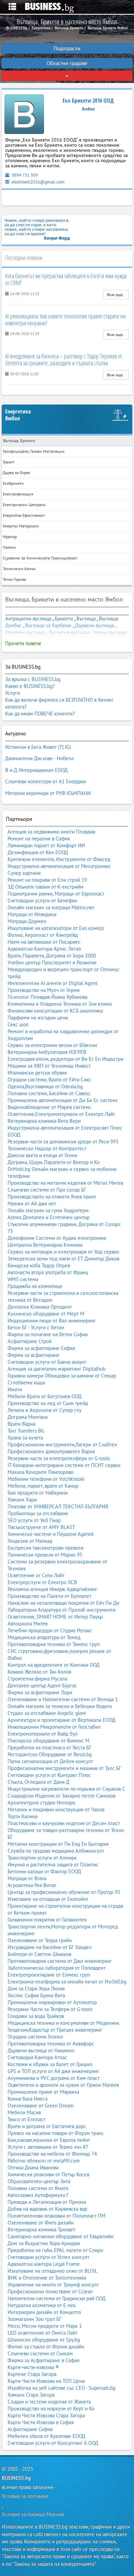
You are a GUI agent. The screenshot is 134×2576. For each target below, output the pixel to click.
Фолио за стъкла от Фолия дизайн (46, 2347)
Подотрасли (67, 48)
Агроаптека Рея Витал (32, 1885)
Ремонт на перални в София (39, 839)
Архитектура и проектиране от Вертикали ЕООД (62, 1720)
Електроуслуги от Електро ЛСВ (42, 1582)
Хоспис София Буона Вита (36, 1995)
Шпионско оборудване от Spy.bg (44, 2340)
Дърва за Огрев (16, 473)
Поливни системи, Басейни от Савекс (49, 1093)
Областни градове (67, 63)
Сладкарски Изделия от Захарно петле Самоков (62, 1796)
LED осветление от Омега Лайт (42, 2333)
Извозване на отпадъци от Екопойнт (48, 1899)
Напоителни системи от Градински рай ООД (57, 2298)
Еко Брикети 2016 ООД (88, 101)
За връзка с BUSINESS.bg (33, 679)
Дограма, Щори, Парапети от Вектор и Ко (54, 1162)
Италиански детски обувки (37, 1073)
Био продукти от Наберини (38, 1493)
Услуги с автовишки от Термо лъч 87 (48, 2147)
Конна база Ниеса (27, 2099)
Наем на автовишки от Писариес (44, 942)
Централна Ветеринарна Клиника (45, 1245)
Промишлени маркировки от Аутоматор (52, 2002)
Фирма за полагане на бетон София (48, 1334)
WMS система (23, 1279)
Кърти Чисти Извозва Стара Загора (46, 2415)
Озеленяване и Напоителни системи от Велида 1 (63, 1699)
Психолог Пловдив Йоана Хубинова (47, 997)
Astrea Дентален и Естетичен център (48, 1217)
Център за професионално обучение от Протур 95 (64, 1892)
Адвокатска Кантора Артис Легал (44, 949)
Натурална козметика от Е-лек (42, 2305)
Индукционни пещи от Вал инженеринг (52, 1321)
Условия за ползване (25, 2496)
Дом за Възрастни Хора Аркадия (44, 2243)
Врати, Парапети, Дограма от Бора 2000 (52, 956)
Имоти (15, 1389)
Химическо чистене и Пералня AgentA (51, 1534)
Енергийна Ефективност (24, 515)
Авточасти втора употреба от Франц (48, 1272)
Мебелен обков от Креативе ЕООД (46, 2436)
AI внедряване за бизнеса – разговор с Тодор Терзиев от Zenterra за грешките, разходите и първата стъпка (64, 359)
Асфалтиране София (30, 2429)
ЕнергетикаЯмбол (18, 415)
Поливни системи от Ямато (38, 2188)
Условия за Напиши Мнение (33, 2514)
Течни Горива (14, 579)
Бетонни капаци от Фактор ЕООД (44, 1871)
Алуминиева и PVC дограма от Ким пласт (54, 2078)
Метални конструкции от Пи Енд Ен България (58, 1844)
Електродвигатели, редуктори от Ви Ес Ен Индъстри (65, 1059)
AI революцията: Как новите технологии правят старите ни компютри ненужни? (65, 320)
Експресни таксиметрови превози (46, 1548)
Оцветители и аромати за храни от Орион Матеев (63, 2085)
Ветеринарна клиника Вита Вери (44, 1121)
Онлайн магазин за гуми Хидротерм (48, 1210)
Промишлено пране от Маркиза (43, 2092)
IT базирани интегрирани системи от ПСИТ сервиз (64, 1465)
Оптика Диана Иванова (33, 2167)
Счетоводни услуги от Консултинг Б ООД (53, 2443)
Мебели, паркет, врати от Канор (43, 1486)
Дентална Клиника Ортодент (40, 1307)
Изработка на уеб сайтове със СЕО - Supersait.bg (62, 2388)
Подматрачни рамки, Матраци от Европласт (56, 894)
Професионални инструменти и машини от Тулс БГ (64, 1768)
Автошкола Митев (27, 1624)
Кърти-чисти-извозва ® (33, 2367)
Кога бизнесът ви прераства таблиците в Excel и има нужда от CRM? (66, 279)
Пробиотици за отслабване (38, 1513)
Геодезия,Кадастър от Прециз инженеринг (55, 2030)
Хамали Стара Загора (31, 2395)
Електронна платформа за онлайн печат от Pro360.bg (67, 1982)
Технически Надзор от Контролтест (47, 1148)
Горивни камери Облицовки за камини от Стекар (62, 1376)
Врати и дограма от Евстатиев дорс (47, 2126)
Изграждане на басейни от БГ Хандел (50, 1947)
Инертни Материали (21, 526)
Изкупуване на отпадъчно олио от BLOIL (53, 2271)
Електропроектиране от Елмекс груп (49, 1975)
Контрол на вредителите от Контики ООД (54, 1665)
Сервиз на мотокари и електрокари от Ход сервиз (63, 1252)
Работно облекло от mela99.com (44, 2161)
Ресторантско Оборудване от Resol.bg (50, 1754)
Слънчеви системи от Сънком (40, 2353)
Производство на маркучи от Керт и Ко (51, 2409)
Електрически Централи (24, 505)
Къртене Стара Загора (32, 2374)
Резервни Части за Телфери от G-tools (50, 2009)
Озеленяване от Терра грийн (40, 1940)
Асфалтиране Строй (30, 1341)
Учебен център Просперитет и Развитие (52, 962)
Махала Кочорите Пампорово (41, 1472)
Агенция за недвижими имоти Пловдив (51, 832)
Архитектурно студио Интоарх (42, 1803)
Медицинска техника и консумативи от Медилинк (63, 2023)
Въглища (86, 619)
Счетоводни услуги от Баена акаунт (47, 1362)
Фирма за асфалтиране (33, 1355)
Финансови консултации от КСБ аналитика (55, 1011)
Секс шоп (18, 1024)
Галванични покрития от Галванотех (47, 1920)
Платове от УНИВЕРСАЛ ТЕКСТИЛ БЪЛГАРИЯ (58, 1506)
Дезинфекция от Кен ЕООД (38, 852)
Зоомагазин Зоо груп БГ (35, 2319)
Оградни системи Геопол (35, 2037)
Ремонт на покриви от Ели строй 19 (47, 880)
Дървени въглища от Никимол (41, 2050)
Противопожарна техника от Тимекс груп (54, 1644)
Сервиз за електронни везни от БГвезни (52, 1045)
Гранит (9, 462)
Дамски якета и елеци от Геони (42, 1155)
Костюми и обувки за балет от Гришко (50, 2064)
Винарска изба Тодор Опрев (39, 1265)
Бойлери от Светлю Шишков (39, 1954)
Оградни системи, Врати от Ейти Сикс (49, 1080)
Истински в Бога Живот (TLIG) (38, 747)
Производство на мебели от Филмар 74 (52, 2154)
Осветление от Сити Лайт (36, 1575)
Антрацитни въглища (28, 619)
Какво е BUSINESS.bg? (30, 686)
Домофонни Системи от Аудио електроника (57, 1238)
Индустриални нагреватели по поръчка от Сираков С (66, 1789)
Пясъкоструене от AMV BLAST (41, 1527)
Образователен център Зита (39, 2181)
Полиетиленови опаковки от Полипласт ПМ (57, 2216)
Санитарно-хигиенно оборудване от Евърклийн (60, 2236)
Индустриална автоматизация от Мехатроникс (59, 866)
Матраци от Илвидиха (32, 914)
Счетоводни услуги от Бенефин (42, 900)
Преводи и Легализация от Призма (47, 2202)
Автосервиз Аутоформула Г (38, 2195)
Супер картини (24, 873)
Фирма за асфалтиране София (41, 1348)
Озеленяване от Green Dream (41, 2106)
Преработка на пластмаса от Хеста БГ (49, 1747)
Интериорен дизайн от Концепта (44, 2312)
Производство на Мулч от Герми (44, 990)
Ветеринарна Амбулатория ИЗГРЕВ (47, 1052)
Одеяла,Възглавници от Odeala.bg (45, 1086)
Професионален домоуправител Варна (51, 1451)
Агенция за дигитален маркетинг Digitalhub (57, 1369)
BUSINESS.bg (16, 2478)
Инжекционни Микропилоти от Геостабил (54, 1727)
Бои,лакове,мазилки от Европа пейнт (49, 2140)
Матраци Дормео (27, 921)
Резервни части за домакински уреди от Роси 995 (63, 1142)
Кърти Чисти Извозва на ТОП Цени (46, 2381)
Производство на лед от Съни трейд (48, 1403)
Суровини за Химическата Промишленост (40, 558)
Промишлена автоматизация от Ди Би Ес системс (63, 1100)
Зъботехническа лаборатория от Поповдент (57, 1968)
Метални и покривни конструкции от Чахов (56, 1809)
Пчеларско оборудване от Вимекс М (48, 1741)
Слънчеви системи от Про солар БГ (47, 1190)
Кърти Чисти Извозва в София (41, 2422)
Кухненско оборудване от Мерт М (46, 1314)
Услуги (13, 693)
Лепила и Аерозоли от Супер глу (44, 1410)
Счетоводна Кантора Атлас (37, 2057)
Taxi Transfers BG (26, 1431)
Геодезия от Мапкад (30, 1541)
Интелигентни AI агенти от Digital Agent (53, 983)
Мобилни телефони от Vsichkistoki (46, 1479)
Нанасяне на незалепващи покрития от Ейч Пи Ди (63, 1603)
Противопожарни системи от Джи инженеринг (60, 1961)
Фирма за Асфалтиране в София (43, 2360)
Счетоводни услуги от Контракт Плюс (49, 1775)
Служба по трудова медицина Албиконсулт (56, 1851)
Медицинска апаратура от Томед (44, 1637)
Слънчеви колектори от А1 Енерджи (46, 781)
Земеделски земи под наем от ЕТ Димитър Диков (63, 1259)
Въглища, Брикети (19, 441)
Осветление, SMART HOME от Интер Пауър (55, 1617)
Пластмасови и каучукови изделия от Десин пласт (64, 1823)
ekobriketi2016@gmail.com (38, 182)
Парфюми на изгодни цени (38, 1018)
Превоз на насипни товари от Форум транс (56, 2133)
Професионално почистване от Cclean (50, 2291)
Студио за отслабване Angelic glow (47, 1713)
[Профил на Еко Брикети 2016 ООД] (24, 116)
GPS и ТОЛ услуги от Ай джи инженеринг (53, 2071)
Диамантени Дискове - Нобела (39, 758)
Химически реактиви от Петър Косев (48, 2174)
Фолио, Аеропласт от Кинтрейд (43, 935)
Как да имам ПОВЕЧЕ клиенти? (40, 714)
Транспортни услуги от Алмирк (42, 1858)
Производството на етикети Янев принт (52, 1197)
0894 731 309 (24, 175)
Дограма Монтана (27, 1417)
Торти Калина (23, 1816)
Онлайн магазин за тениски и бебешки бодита (60, 1706)
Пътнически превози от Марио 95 (45, 1555)
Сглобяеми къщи (26, 1383)
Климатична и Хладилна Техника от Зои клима (60, 1004)
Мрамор (10, 537)
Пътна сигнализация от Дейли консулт (50, 1761)
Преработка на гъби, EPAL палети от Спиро (55, 2250)
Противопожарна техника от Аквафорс (51, 2044)
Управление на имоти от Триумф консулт (53, 2285)
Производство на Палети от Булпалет (49, 1596)
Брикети (64, 619)
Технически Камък (19, 569)
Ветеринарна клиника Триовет (41, 2229)
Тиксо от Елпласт (26, 2119)
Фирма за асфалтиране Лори (40, 1692)
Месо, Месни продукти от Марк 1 (45, 2326)
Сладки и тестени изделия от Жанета (49, 2402)
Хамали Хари (22, 1500)
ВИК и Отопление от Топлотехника (47, 2278)
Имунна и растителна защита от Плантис (53, 1865)
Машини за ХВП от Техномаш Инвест (49, 1066)
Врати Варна (21, 1424)
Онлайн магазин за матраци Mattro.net (51, 907)
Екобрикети (13, 483)
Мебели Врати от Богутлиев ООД (44, 1396)
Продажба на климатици (35, 1286)
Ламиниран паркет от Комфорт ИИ (46, 845)
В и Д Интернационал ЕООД (36, 770)
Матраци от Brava (27, 1878)
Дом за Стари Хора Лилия (36, 1988)
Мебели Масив (24, 2112)
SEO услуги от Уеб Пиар (34, 1520)
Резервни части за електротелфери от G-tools (59, 1458)
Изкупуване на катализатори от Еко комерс (56, 928)
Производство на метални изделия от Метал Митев (65, 1183)
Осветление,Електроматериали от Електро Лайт (61, 1114)
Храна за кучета (25, 1438)
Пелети (9, 547)
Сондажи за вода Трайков (36, 2016)
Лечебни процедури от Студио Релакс (50, 1630)
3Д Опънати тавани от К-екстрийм (46, 887)
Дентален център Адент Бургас (42, 1685)
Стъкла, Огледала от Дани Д (38, 1782)
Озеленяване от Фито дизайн (41, 2223)
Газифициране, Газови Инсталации (34, 451)
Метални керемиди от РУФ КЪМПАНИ (48, 793)
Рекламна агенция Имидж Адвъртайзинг (52, 1589)
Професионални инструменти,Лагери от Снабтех (62, 1444)
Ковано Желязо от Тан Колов (39, 1672)
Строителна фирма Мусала (37, 1679)
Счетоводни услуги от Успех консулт (48, 2257)
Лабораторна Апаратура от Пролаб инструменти (62, 1610)
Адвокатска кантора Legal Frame (44, 2264)
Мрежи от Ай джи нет (32, 1203)
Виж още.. (116, 295)
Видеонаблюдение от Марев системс (49, 1107)
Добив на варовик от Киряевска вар (47, 2209)
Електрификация (18, 494)
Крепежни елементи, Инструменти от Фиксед (59, 859)
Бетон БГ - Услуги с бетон (36, 1327)
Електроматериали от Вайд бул (43, 1734)
